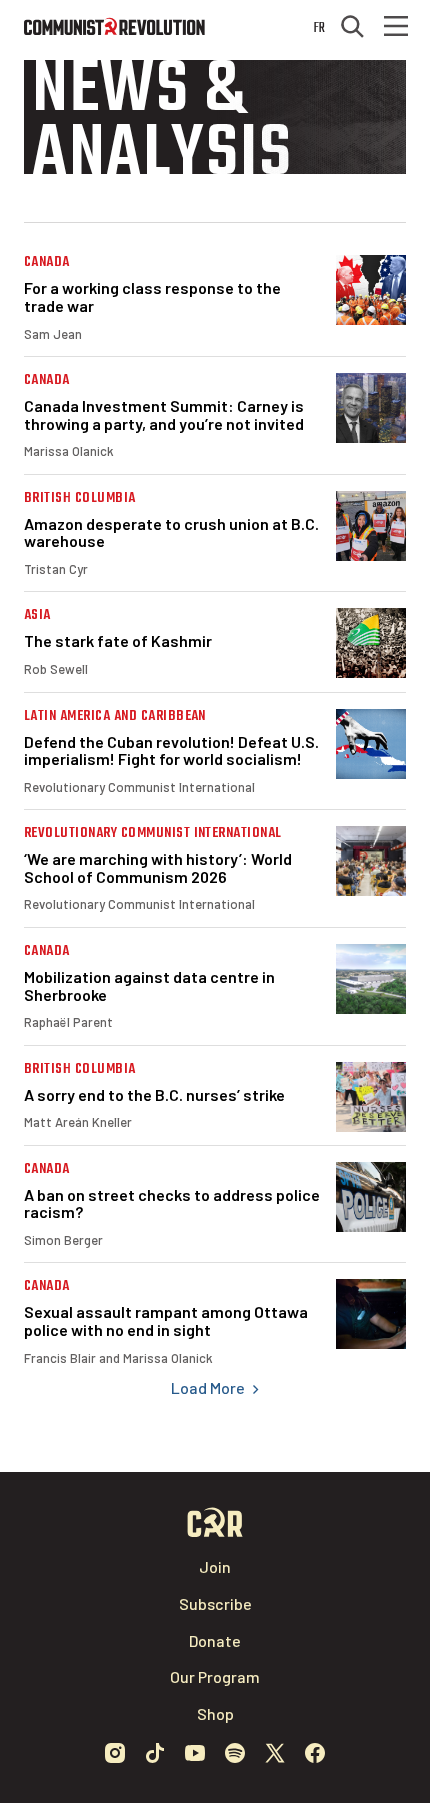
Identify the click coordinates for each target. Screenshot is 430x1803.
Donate (215, 1640)
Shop (215, 1713)
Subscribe (215, 1603)
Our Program (215, 1676)
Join (215, 1566)
